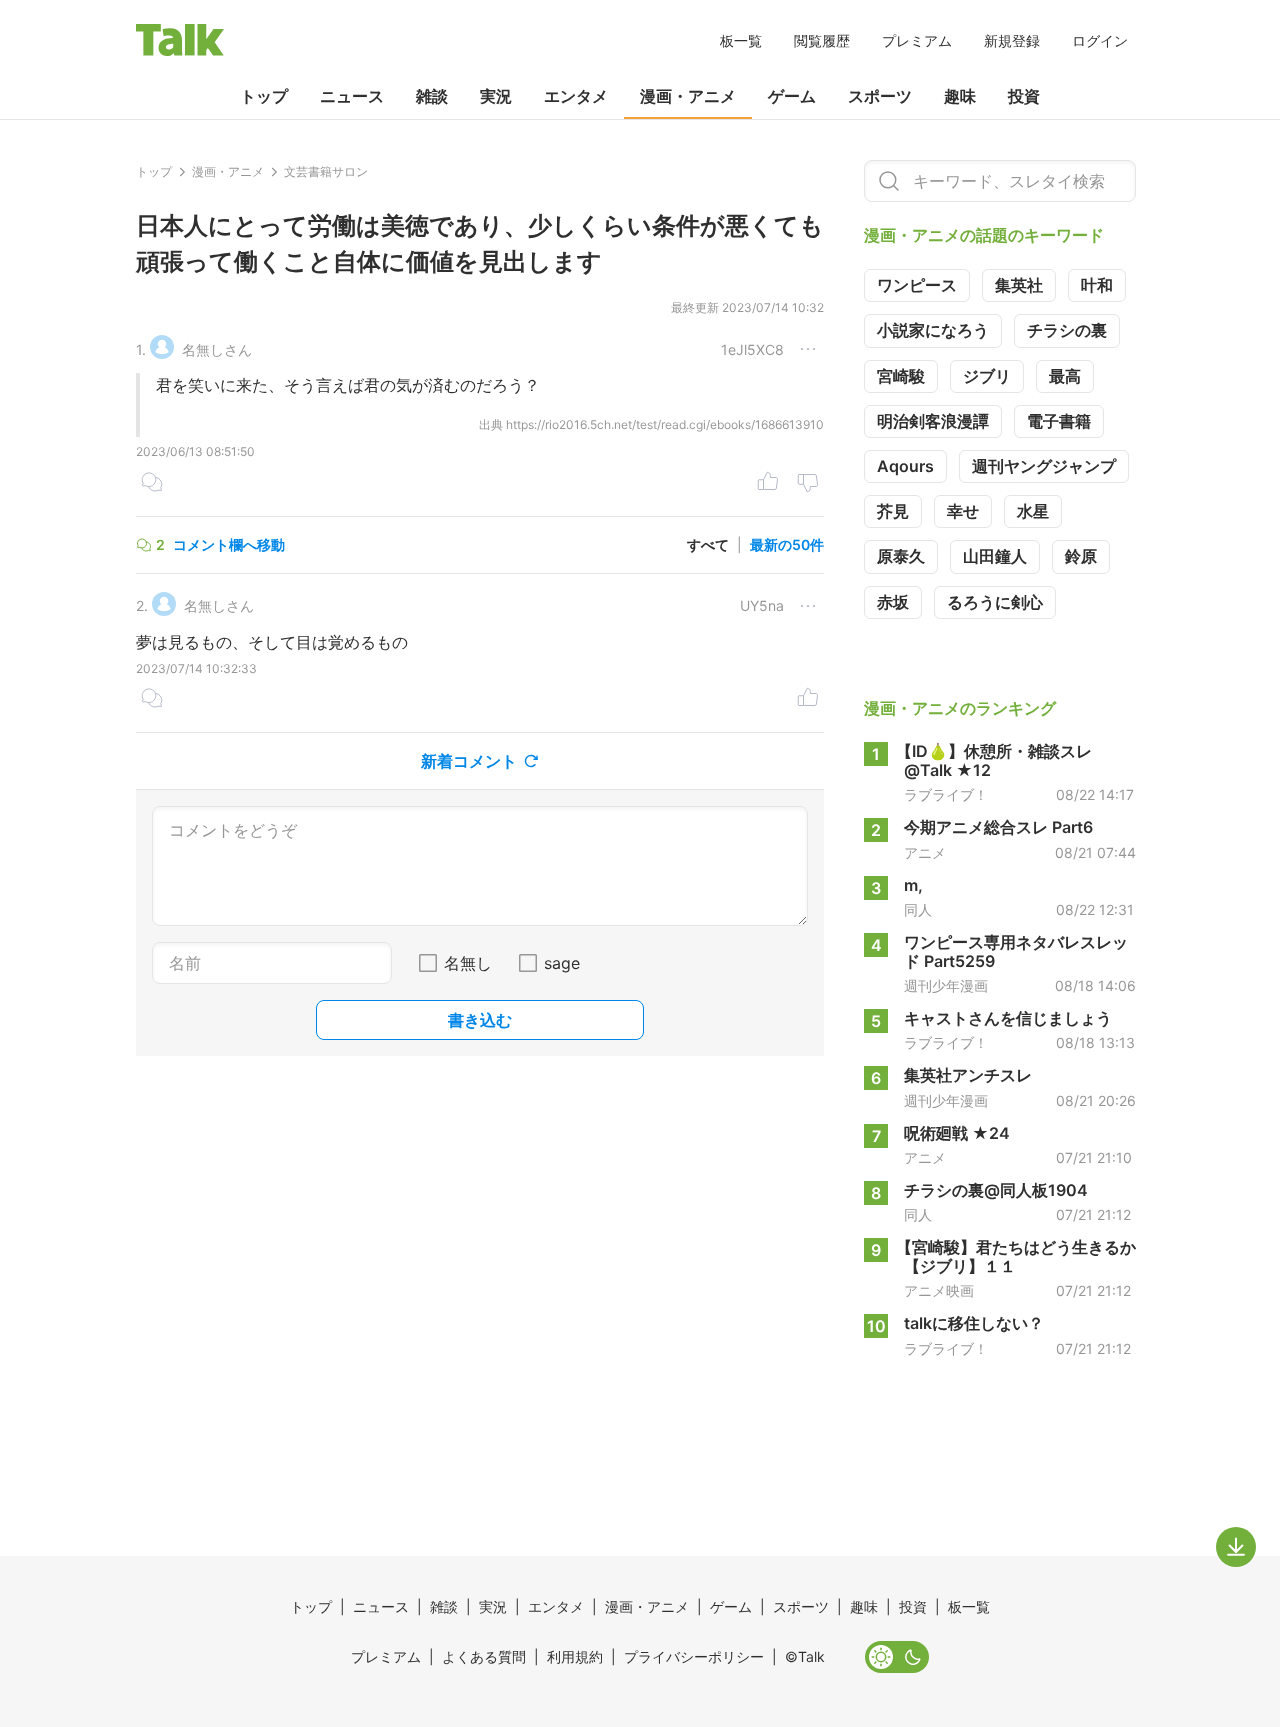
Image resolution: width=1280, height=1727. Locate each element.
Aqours (905, 466)
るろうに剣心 (995, 602)
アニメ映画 (939, 1291)
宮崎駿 (901, 376)
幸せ (963, 511)
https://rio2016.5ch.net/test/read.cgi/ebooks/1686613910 (665, 424)
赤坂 (893, 602)
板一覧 (741, 40)
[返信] (152, 484)
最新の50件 (787, 544)
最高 (1065, 376)
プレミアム (917, 40)
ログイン (1100, 40)
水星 (1033, 511)
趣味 (960, 96)
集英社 (1019, 285)
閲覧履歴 (822, 40)
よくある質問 (484, 1656)
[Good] (768, 484)
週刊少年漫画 (946, 986)
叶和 (1097, 285)
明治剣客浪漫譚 (933, 421)
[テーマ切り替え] (897, 1657)
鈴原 (1081, 556)
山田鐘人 (995, 556)
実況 (496, 96)
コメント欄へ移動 (229, 544)
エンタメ (576, 96)
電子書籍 (1059, 421)
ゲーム (792, 96)
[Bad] (808, 484)
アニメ (925, 853)
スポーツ (880, 96)
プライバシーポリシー (694, 1656)
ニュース (352, 96)
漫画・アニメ (688, 96)
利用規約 (575, 1656)
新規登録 (1012, 40)
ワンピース (917, 285)
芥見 (893, 511)
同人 (918, 910)
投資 (1024, 96)
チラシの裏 (1067, 330)
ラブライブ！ (946, 795)
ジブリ (987, 376)
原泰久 (901, 556)
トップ (264, 96)
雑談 (432, 96)
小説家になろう (933, 330)
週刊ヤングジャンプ (1044, 466)
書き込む (480, 1020)
